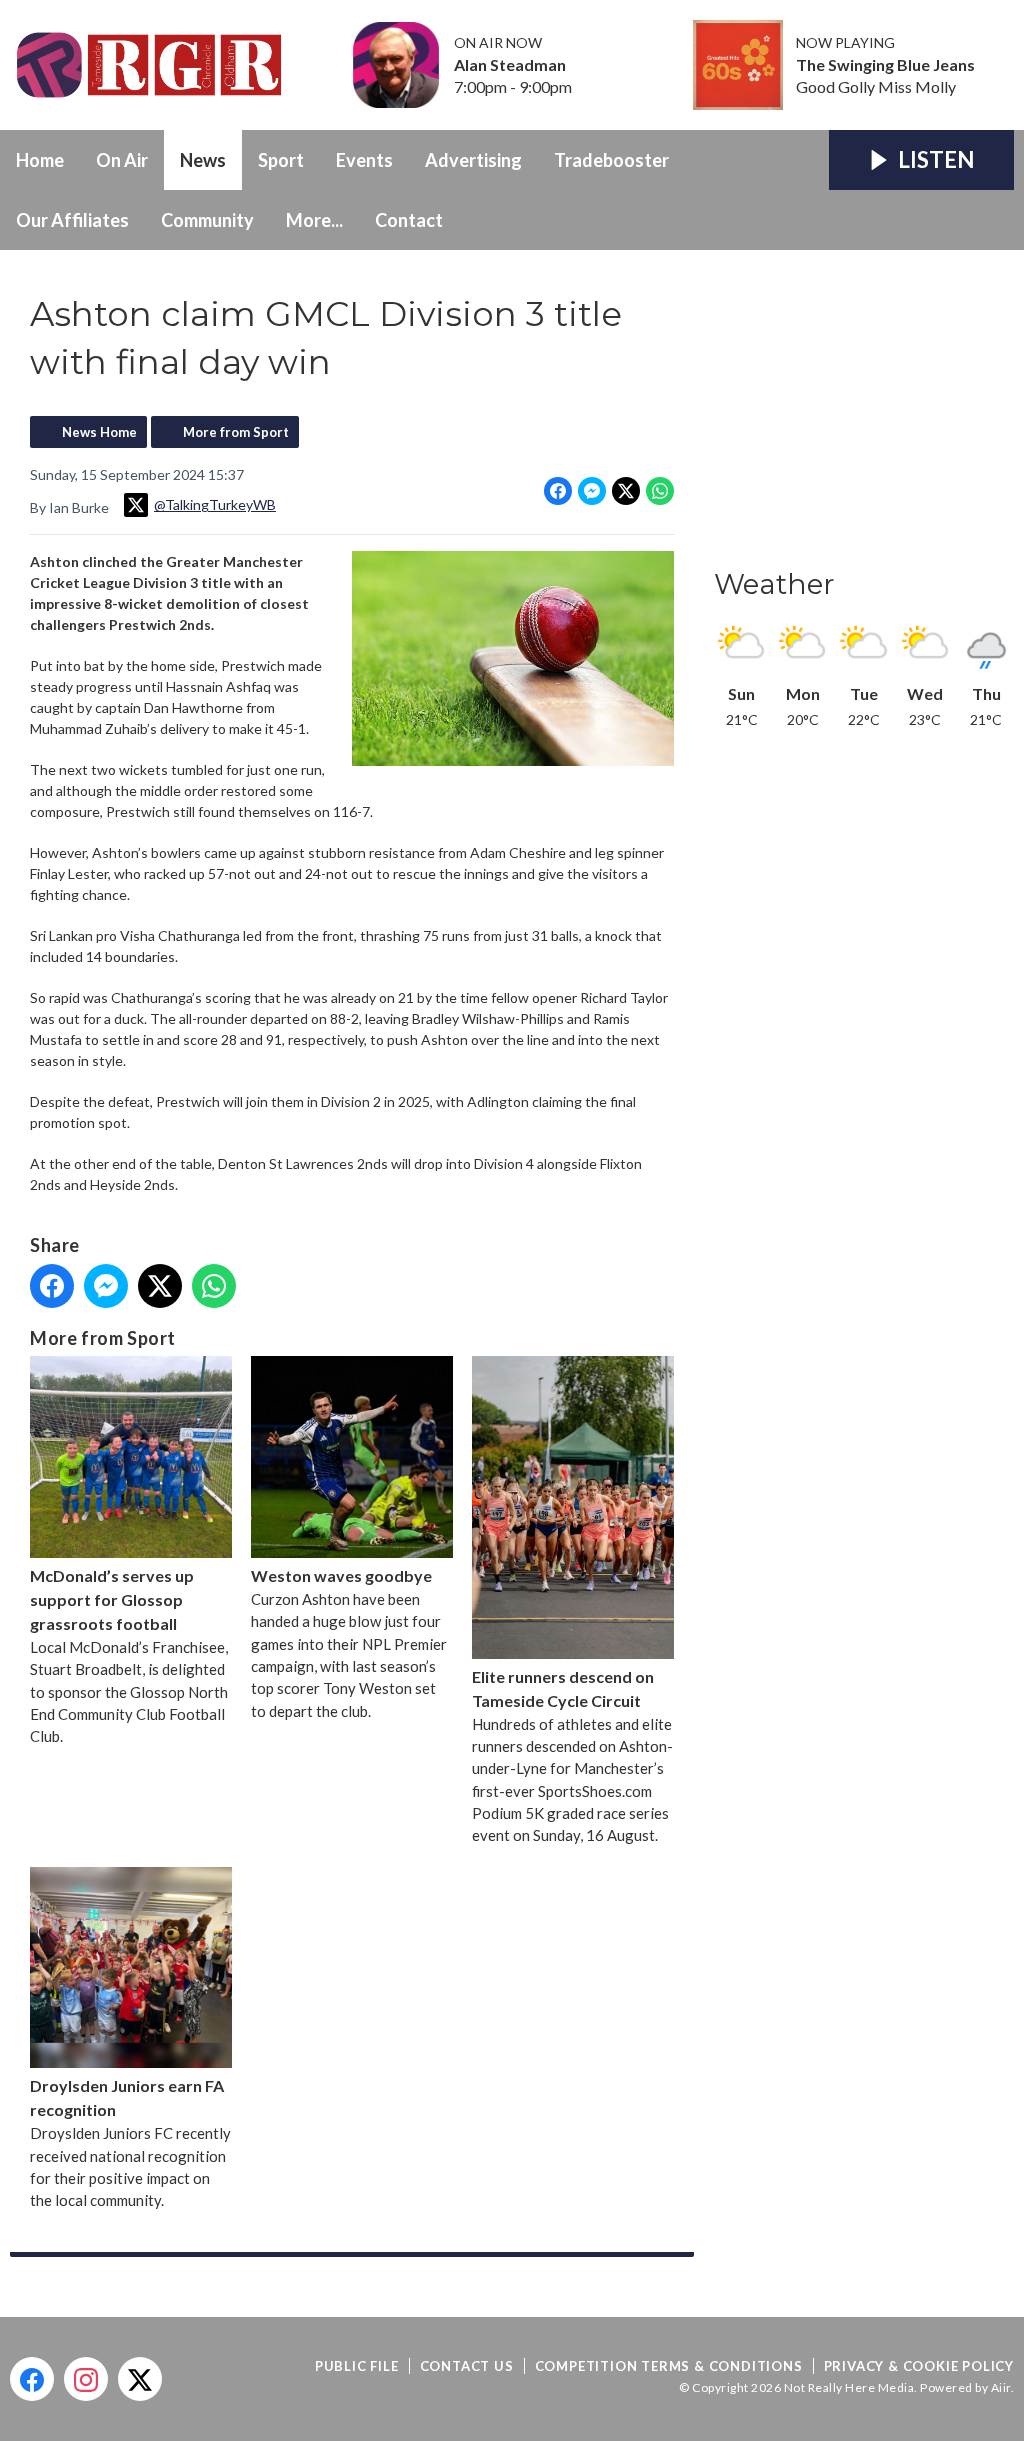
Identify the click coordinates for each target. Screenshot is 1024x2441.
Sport (281, 160)
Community (207, 220)
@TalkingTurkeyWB (215, 504)
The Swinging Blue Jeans (885, 65)
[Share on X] (626, 491)
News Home (99, 432)
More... (314, 220)
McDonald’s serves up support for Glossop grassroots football (112, 1599)
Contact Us (467, 2366)
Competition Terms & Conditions (669, 2366)
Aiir (1001, 2387)
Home (40, 160)
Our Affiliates (72, 220)
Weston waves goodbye (341, 1575)
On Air (122, 160)
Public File (357, 2366)
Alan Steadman (510, 65)
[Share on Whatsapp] (660, 491)
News (203, 160)
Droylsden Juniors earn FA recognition (127, 2097)
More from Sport (236, 432)
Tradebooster (611, 160)
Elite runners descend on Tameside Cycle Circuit (563, 1688)
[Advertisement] (864, 415)
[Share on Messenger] (592, 491)
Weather (774, 584)
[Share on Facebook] (558, 491)
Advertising (473, 160)
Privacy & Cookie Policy (919, 2366)
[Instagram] (86, 2379)
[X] (140, 2379)
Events (364, 160)
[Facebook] (32, 2379)
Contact (409, 220)
